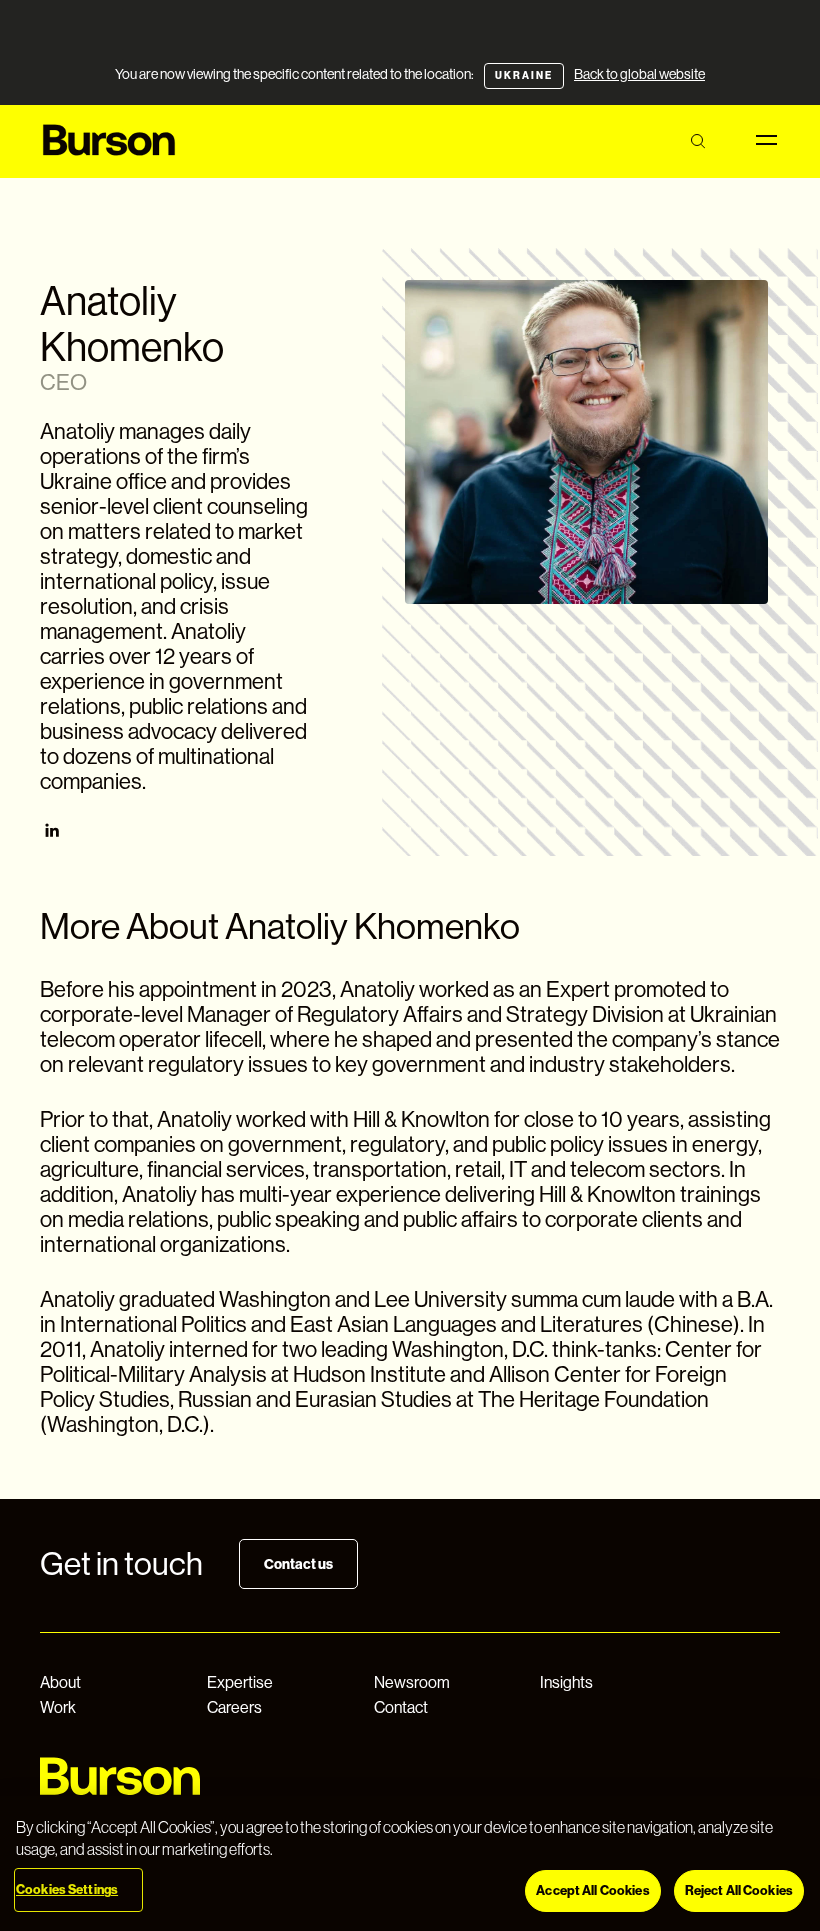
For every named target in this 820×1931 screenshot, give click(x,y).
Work (58, 1707)
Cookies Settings (67, 1889)
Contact (401, 1707)
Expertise (240, 1682)
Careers (234, 1707)
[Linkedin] (52, 832)
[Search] (697, 141)
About (60, 1682)
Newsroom (412, 1682)
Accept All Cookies (592, 1890)
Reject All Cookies (739, 1890)
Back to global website (639, 74)
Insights (566, 1682)
